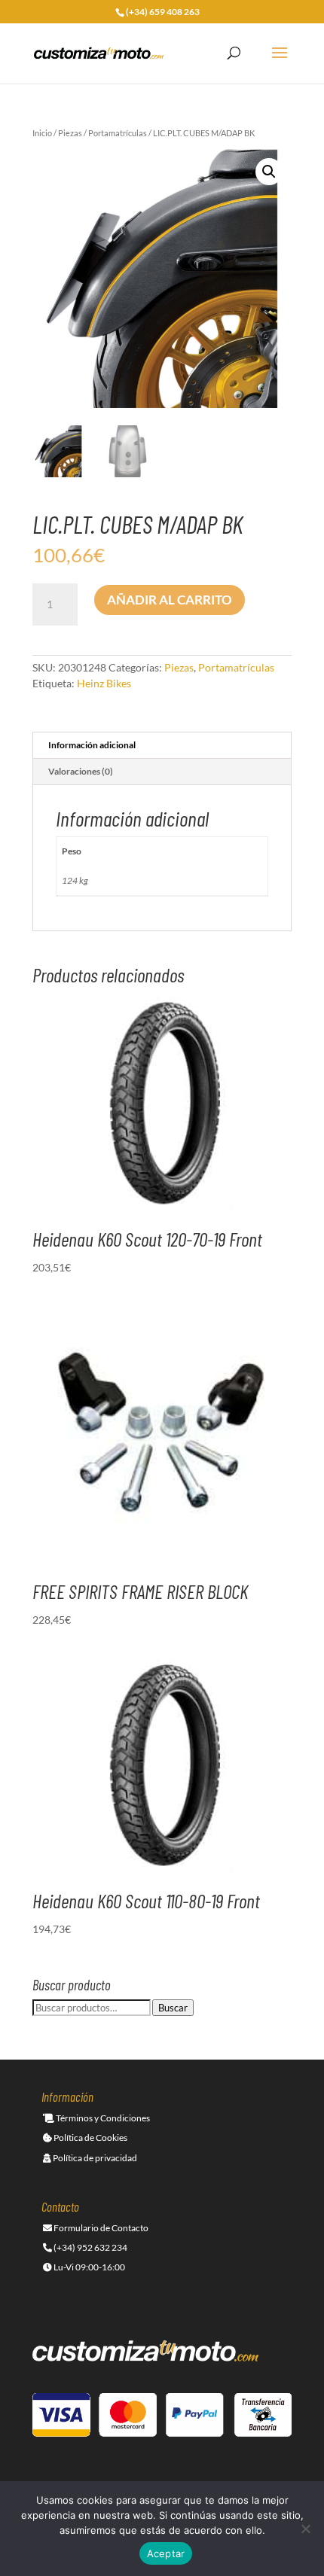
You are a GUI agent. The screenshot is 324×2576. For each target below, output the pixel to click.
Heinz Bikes (104, 683)
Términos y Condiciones (102, 2118)
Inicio (42, 133)
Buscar (173, 2008)
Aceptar (166, 2553)
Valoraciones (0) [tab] (81, 771)
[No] (305, 2529)
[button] (269, 172)
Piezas (70, 133)
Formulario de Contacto (100, 2228)
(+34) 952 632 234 (90, 2247)
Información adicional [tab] (92, 745)
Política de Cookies (90, 2138)
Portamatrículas (118, 133)
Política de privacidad (94, 2158)
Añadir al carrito (170, 600)
